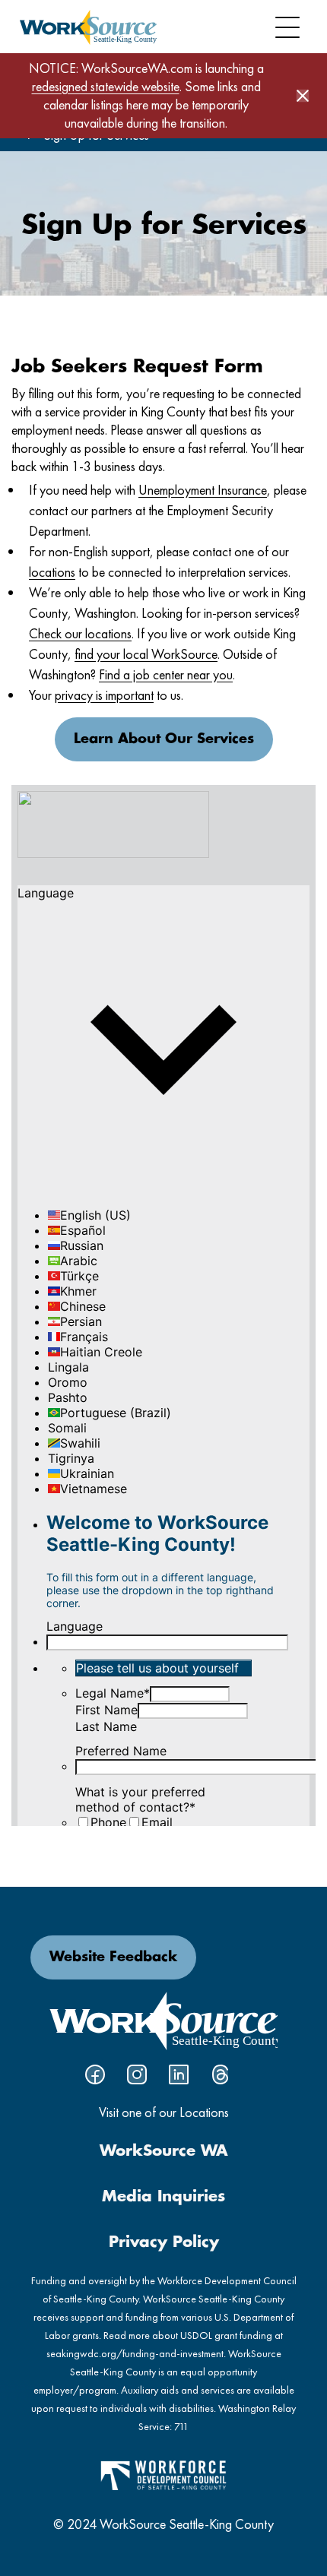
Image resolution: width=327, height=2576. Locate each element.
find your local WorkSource (146, 654)
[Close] (303, 96)
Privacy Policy (164, 2242)
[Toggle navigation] (287, 27)
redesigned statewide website (106, 86)
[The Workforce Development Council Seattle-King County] (163, 2474)
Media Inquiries (163, 2197)
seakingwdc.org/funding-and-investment (135, 2353)
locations (52, 572)
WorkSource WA (164, 2151)
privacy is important (104, 695)
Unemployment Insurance (203, 490)
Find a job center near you (166, 674)
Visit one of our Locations (164, 2112)
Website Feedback (113, 1957)
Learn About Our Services (164, 739)
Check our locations (80, 633)
